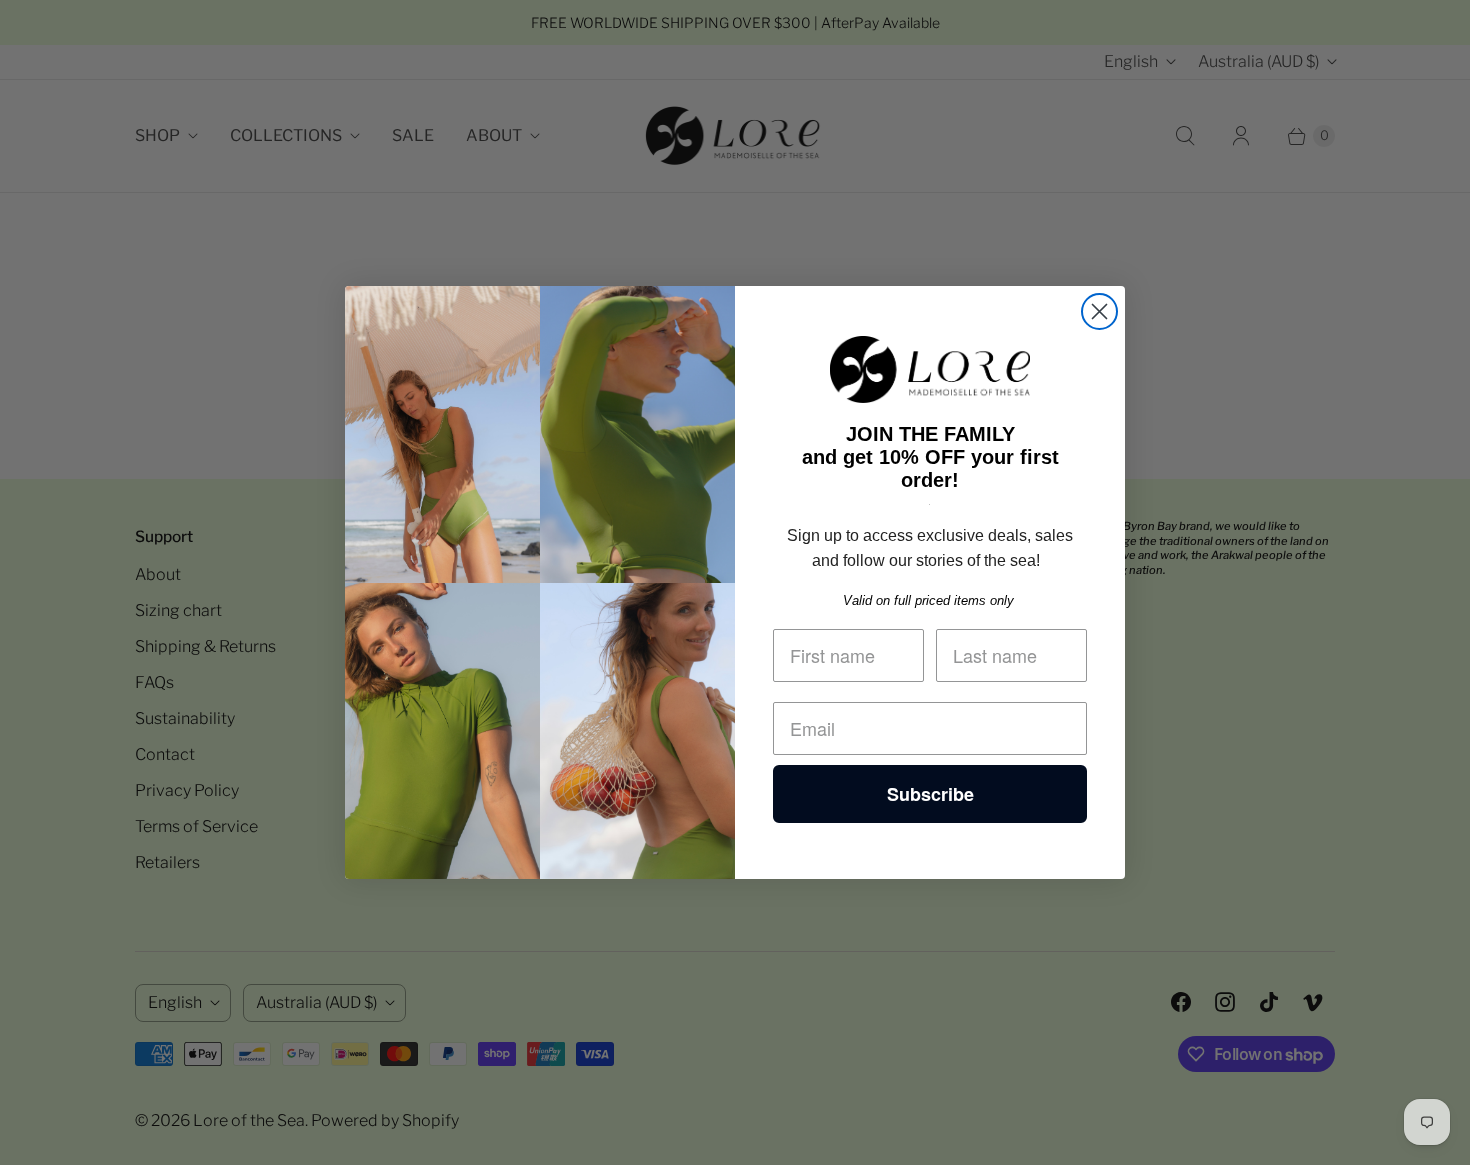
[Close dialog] (1099, 311)
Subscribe (930, 794)
